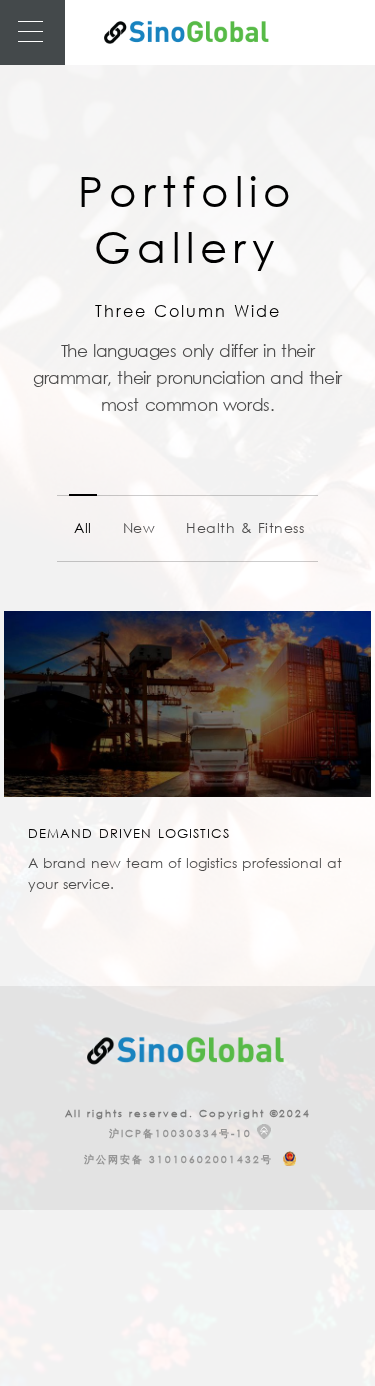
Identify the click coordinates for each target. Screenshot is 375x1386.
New (139, 527)
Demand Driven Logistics (129, 833)
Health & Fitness (245, 527)
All (83, 527)
